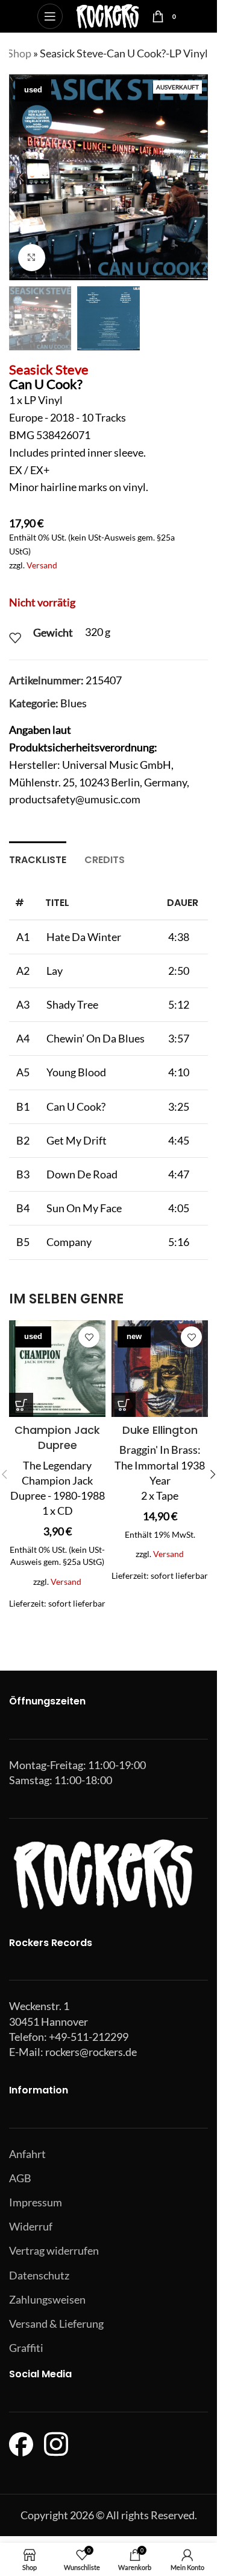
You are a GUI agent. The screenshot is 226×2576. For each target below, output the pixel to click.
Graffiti (26, 2348)
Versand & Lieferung (56, 2324)
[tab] (38, 858)
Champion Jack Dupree (57, 1437)
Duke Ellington (160, 1430)
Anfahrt (27, 2154)
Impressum (36, 2202)
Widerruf (31, 2226)
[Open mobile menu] (50, 16)
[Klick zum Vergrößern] (32, 258)
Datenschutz (39, 2275)
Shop (19, 53)
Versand (42, 565)
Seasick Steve (49, 369)
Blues (74, 703)
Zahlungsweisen (47, 2299)
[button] (21, 177)
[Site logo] (108, 15)
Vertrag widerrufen (54, 2250)
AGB (20, 2178)
